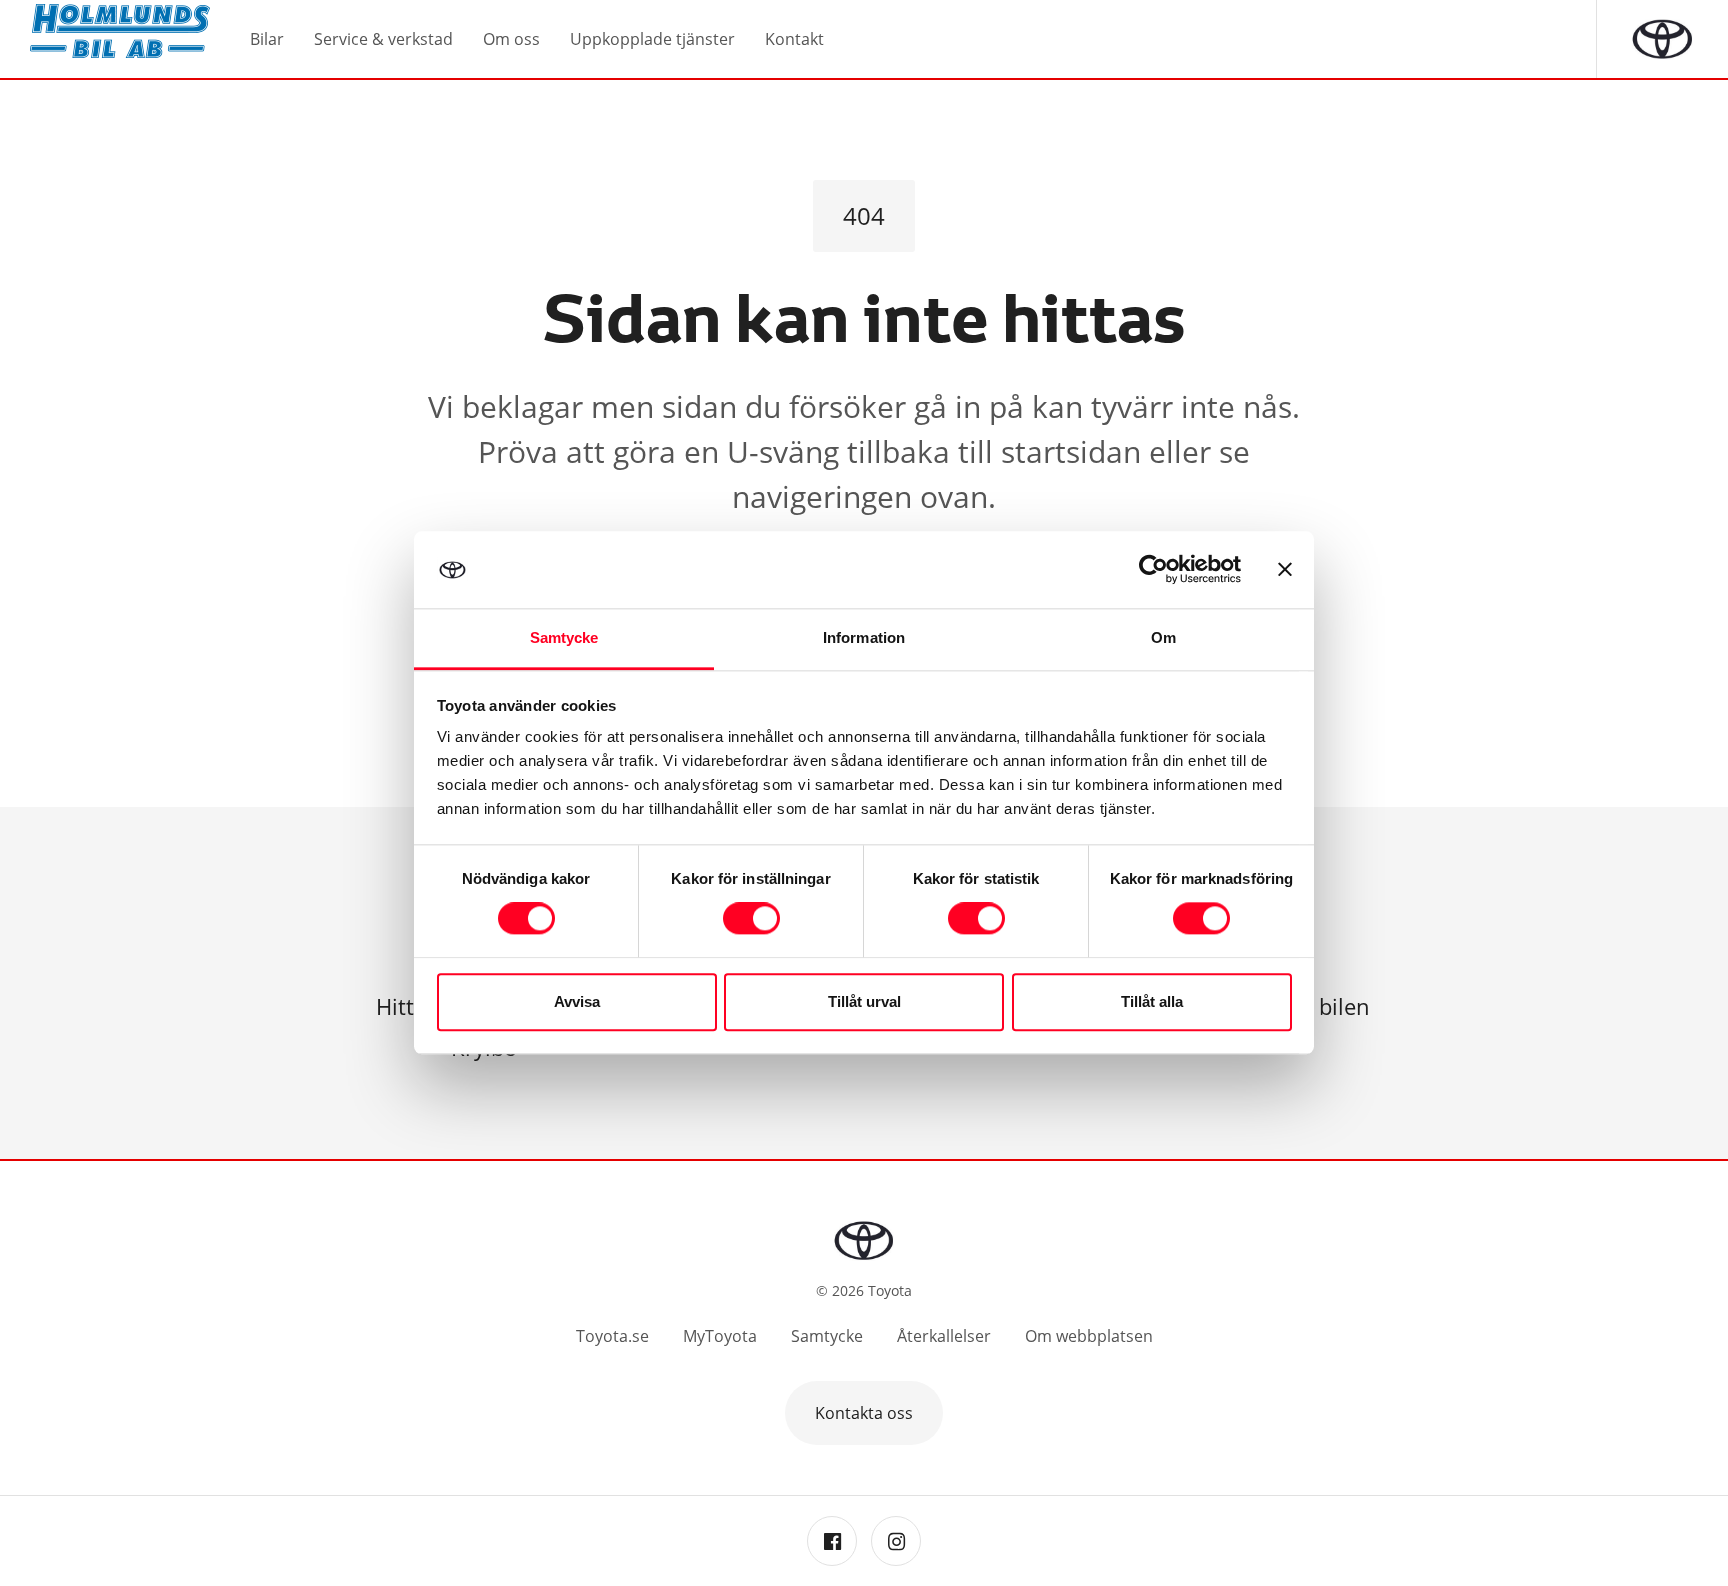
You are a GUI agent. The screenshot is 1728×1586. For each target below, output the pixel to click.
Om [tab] (1163, 637)
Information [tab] (864, 637)
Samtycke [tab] (564, 637)
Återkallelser (944, 1336)
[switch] (751, 919)
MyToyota (720, 1336)
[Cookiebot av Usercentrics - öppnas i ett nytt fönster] (1153, 570)
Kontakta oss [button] (864, 1413)
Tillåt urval (864, 1001)
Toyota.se (612, 1336)
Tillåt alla (1152, 1001)
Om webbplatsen (1089, 1336)
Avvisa (577, 1001)
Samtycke (827, 1336)
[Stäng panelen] (1285, 570)
